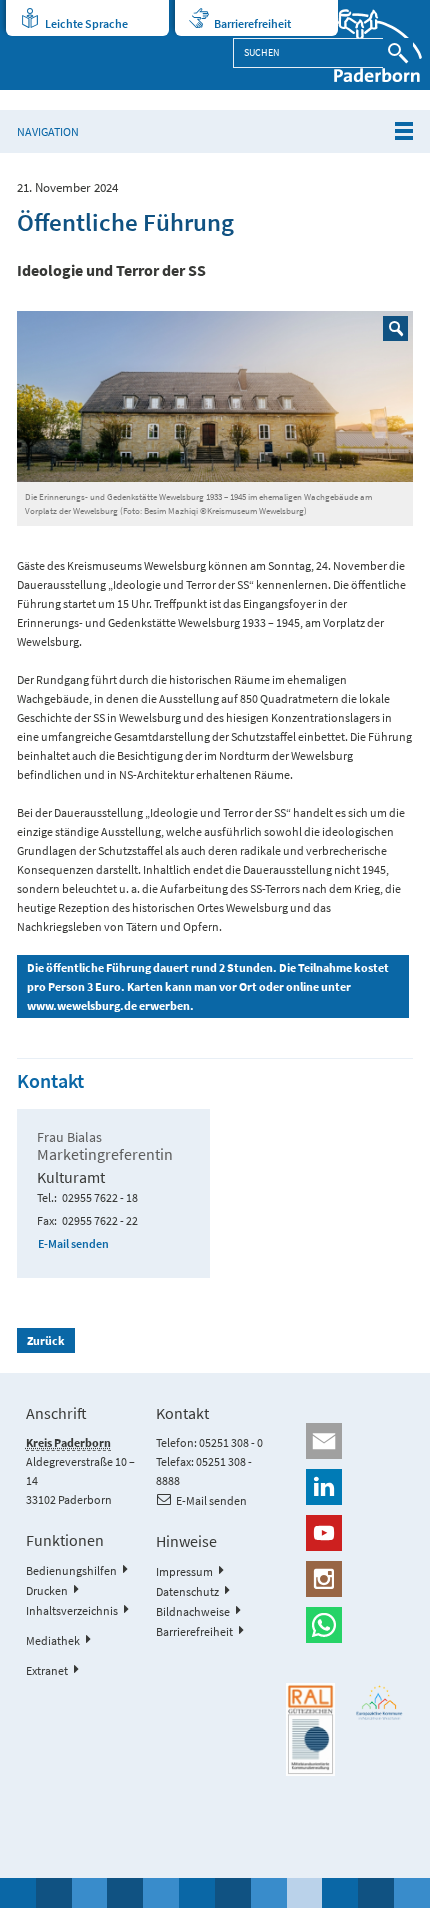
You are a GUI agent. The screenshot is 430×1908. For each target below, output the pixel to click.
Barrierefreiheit (252, 23)
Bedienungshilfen (71, 1570)
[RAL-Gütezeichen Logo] (310, 1729)
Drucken (47, 1590)
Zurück (46, 1340)
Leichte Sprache (86, 23)
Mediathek (53, 1640)
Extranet (47, 1670)
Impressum (184, 1571)
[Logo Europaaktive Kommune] (379, 1703)
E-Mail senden (73, 1243)
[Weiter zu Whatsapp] (345, 1625)
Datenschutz (187, 1591)
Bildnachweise (193, 1611)
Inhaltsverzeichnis (72, 1610)
